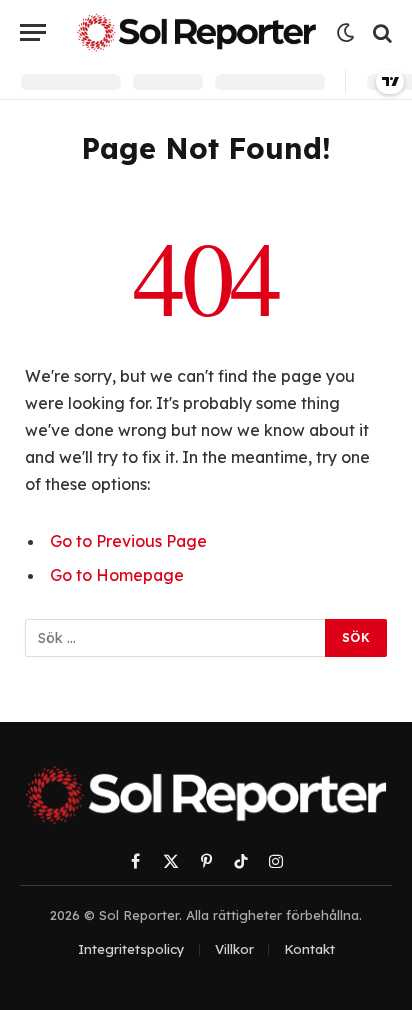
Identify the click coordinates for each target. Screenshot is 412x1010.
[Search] (380, 32)
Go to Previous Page (128, 541)
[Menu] (33, 32)
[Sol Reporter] (196, 32)
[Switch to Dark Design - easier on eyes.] (346, 33)
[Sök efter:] (176, 638)
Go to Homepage (117, 575)
